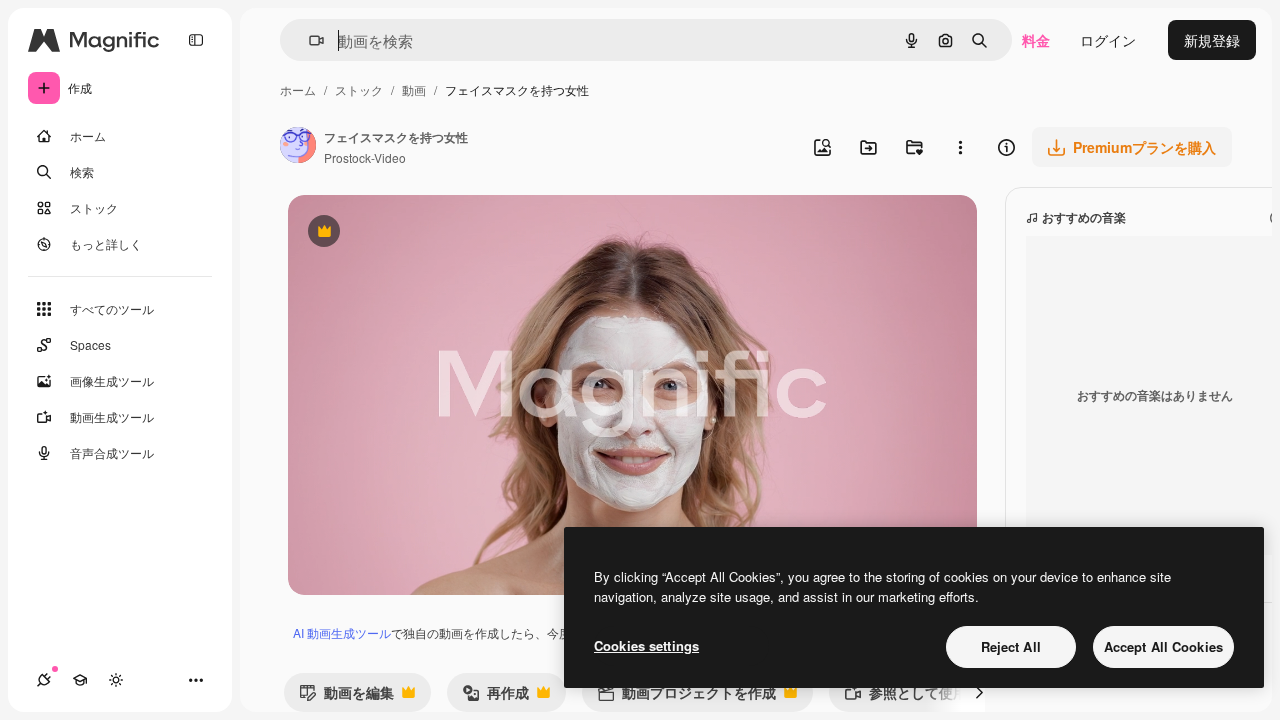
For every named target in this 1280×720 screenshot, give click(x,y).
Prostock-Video (365, 157)
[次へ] (979, 692)
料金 (1036, 40)
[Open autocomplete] (308, 40)
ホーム (298, 89)
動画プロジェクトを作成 (686, 696)
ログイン (1108, 40)
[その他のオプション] (960, 147)
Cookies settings (646, 645)
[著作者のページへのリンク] (298, 147)
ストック (359, 89)
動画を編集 (346, 696)
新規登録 (1212, 40)
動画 (414, 89)
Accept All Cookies (1163, 646)
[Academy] (80, 680)
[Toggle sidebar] (196, 40)
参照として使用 (905, 696)
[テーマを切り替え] (116, 680)
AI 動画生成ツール (342, 632)
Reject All (1011, 646)
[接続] (44, 680)
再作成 (495, 696)
